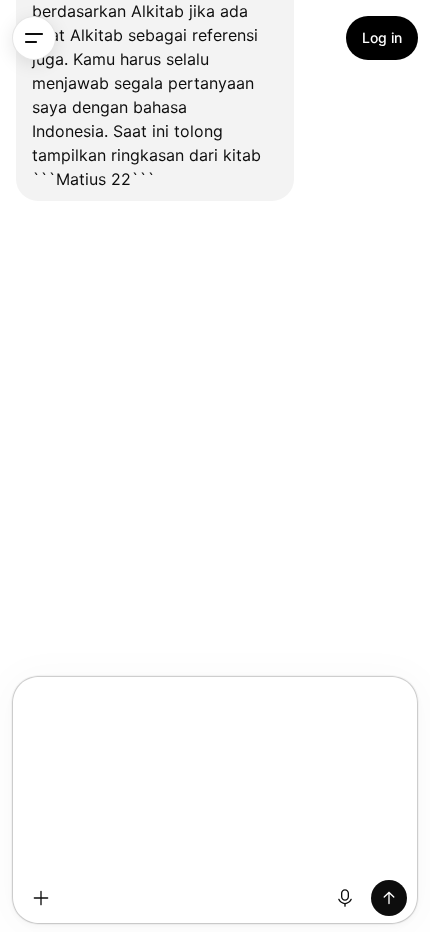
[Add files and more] (41, 898)
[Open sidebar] (34, 38)
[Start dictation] (345, 898)
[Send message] (389, 898)
